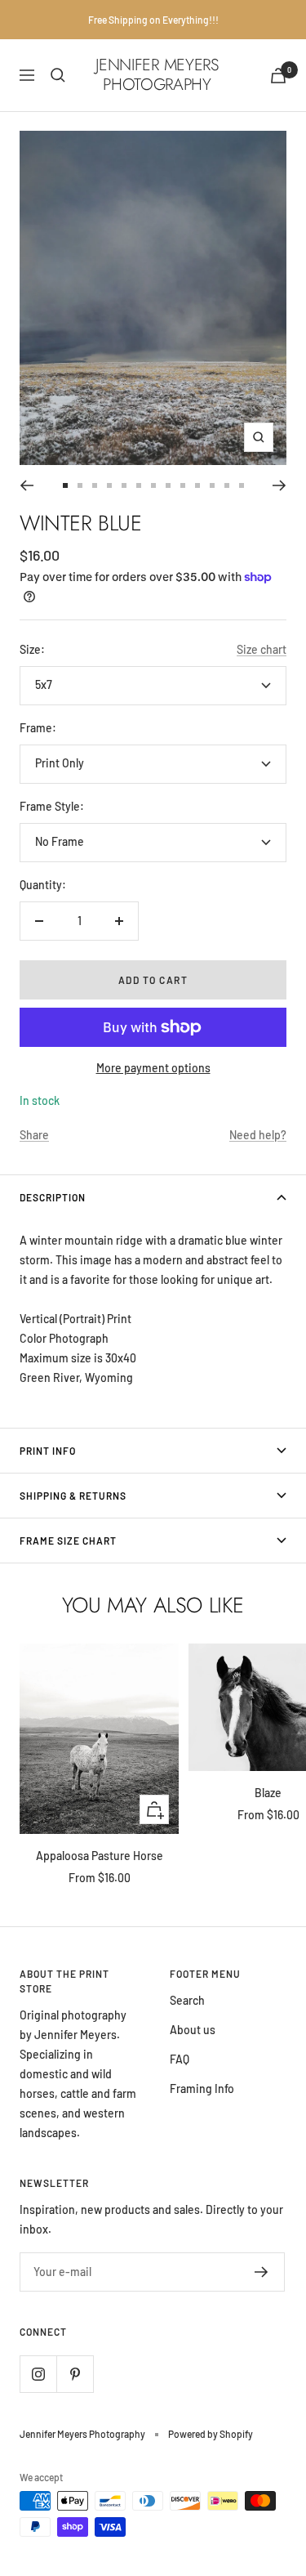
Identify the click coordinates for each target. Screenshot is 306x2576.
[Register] (262, 2272)
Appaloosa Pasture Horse (100, 1856)
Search (187, 2000)
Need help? (258, 1135)
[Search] (58, 75)
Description (53, 1197)
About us (193, 2030)
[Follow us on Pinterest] (75, 2374)
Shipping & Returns (73, 1496)
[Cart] (278, 76)
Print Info (48, 1451)
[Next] (279, 485)
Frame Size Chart (68, 1541)
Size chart (262, 649)
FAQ (180, 2059)
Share (34, 1135)
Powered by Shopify (211, 2434)
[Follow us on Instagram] (38, 2374)
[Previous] (27, 485)
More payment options (153, 1068)
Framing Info (202, 2089)
